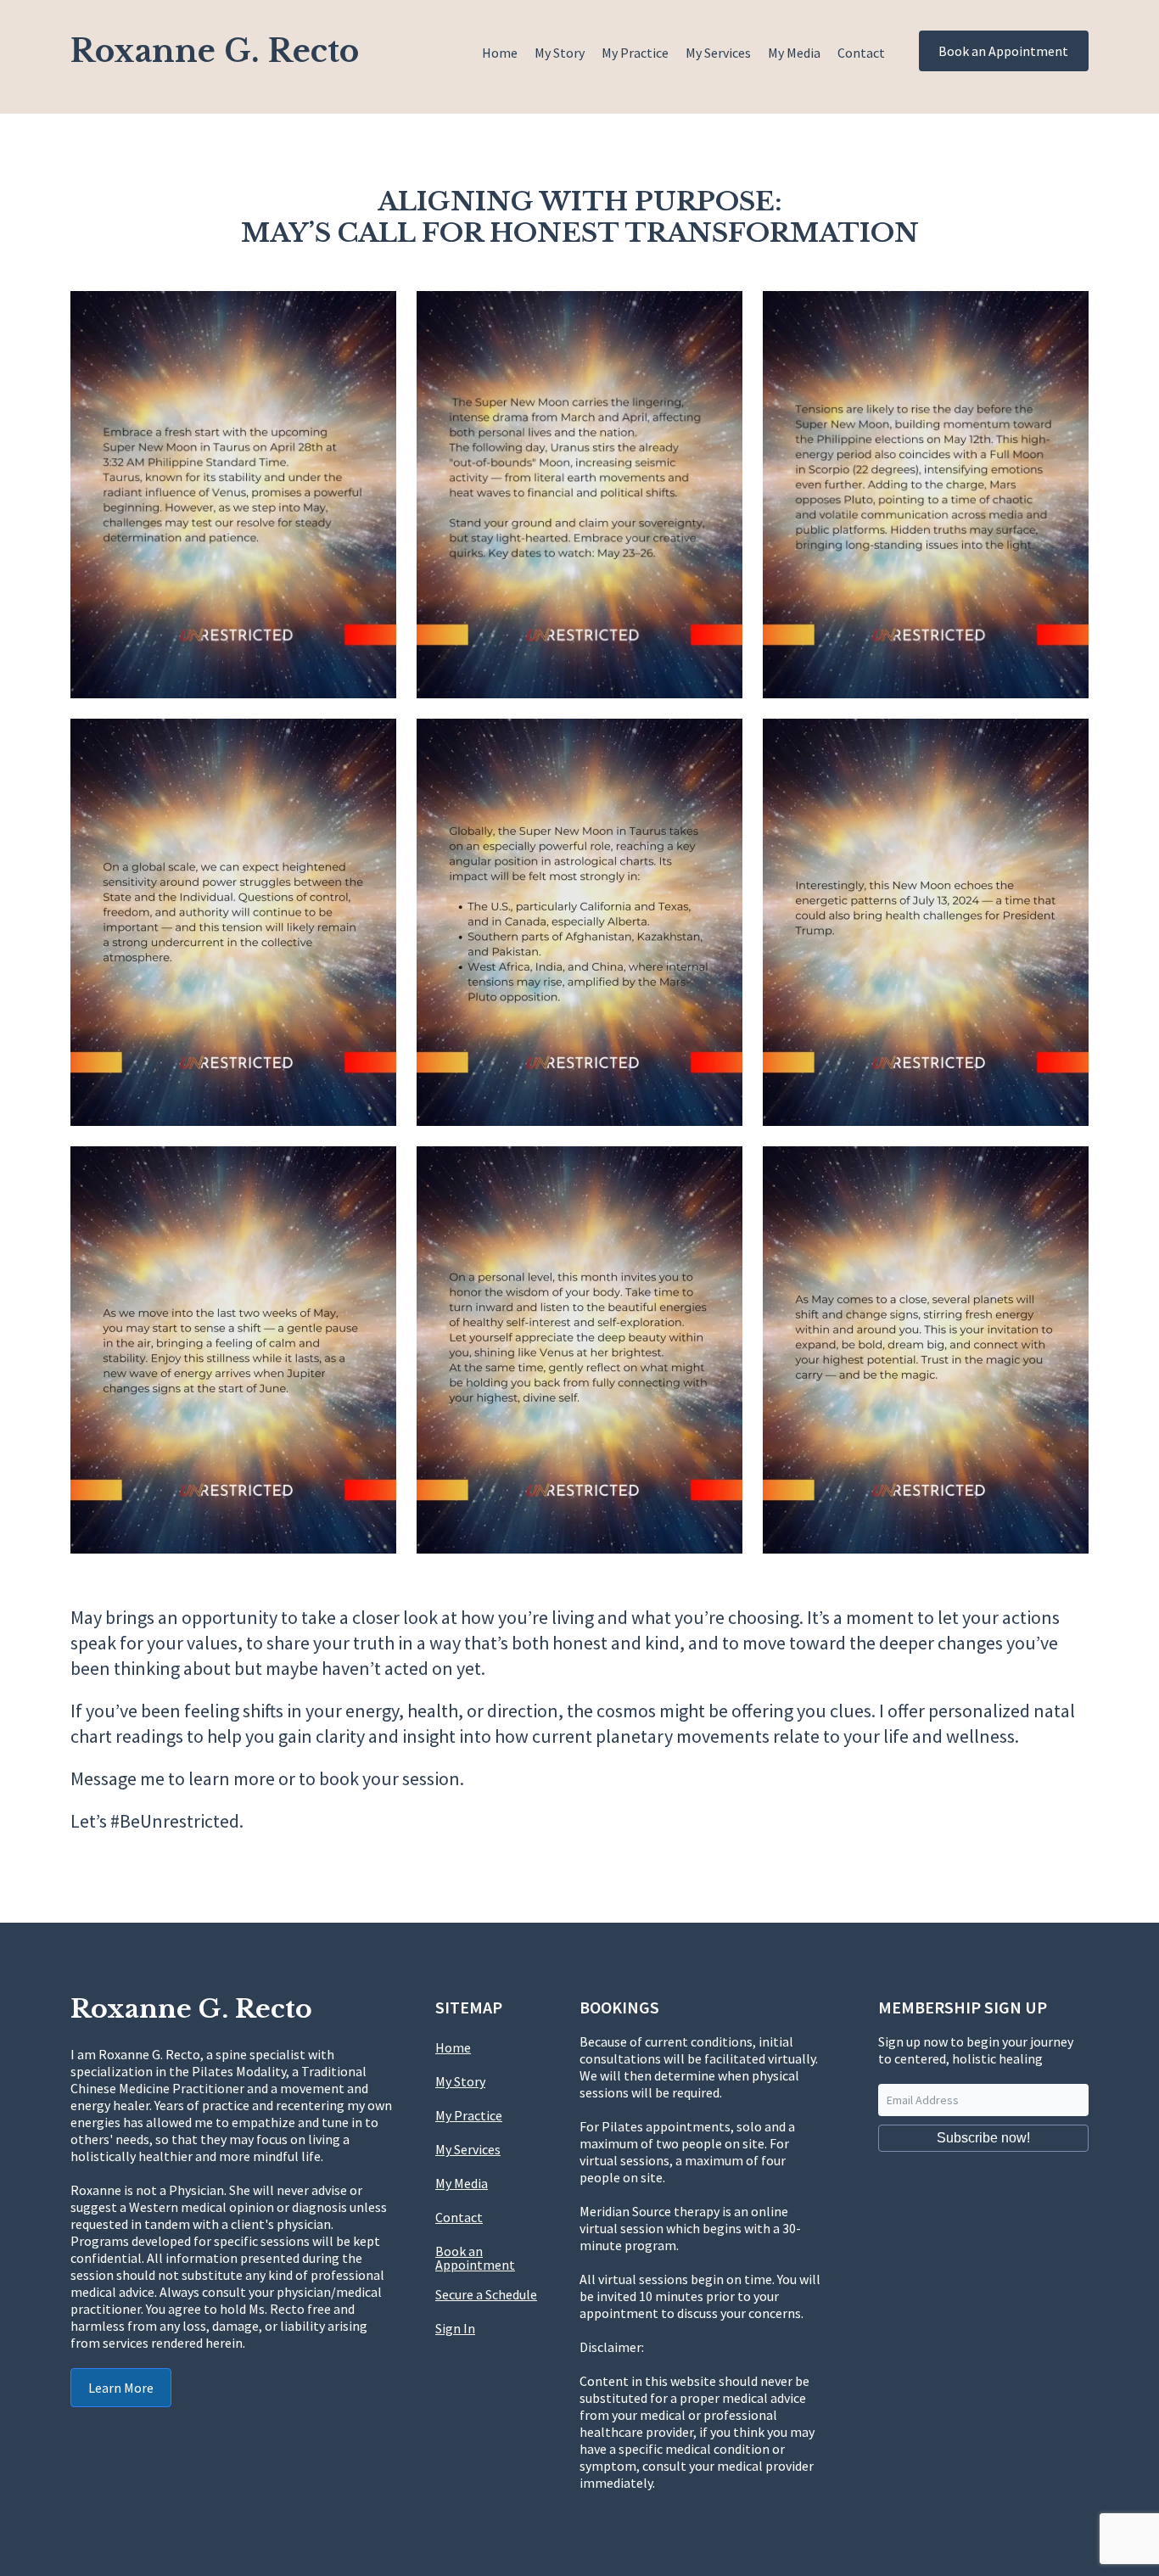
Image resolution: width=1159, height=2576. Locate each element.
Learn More (121, 2388)
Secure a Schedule (486, 2294)
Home (500, 53)
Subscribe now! (983, 2138)
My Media (794, 53)
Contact (861, 53)
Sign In (455, 2328)
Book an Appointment (1003, 51)
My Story (560, 53)
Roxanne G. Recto (215, 51)
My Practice (635, 53)
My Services (718, 53)
